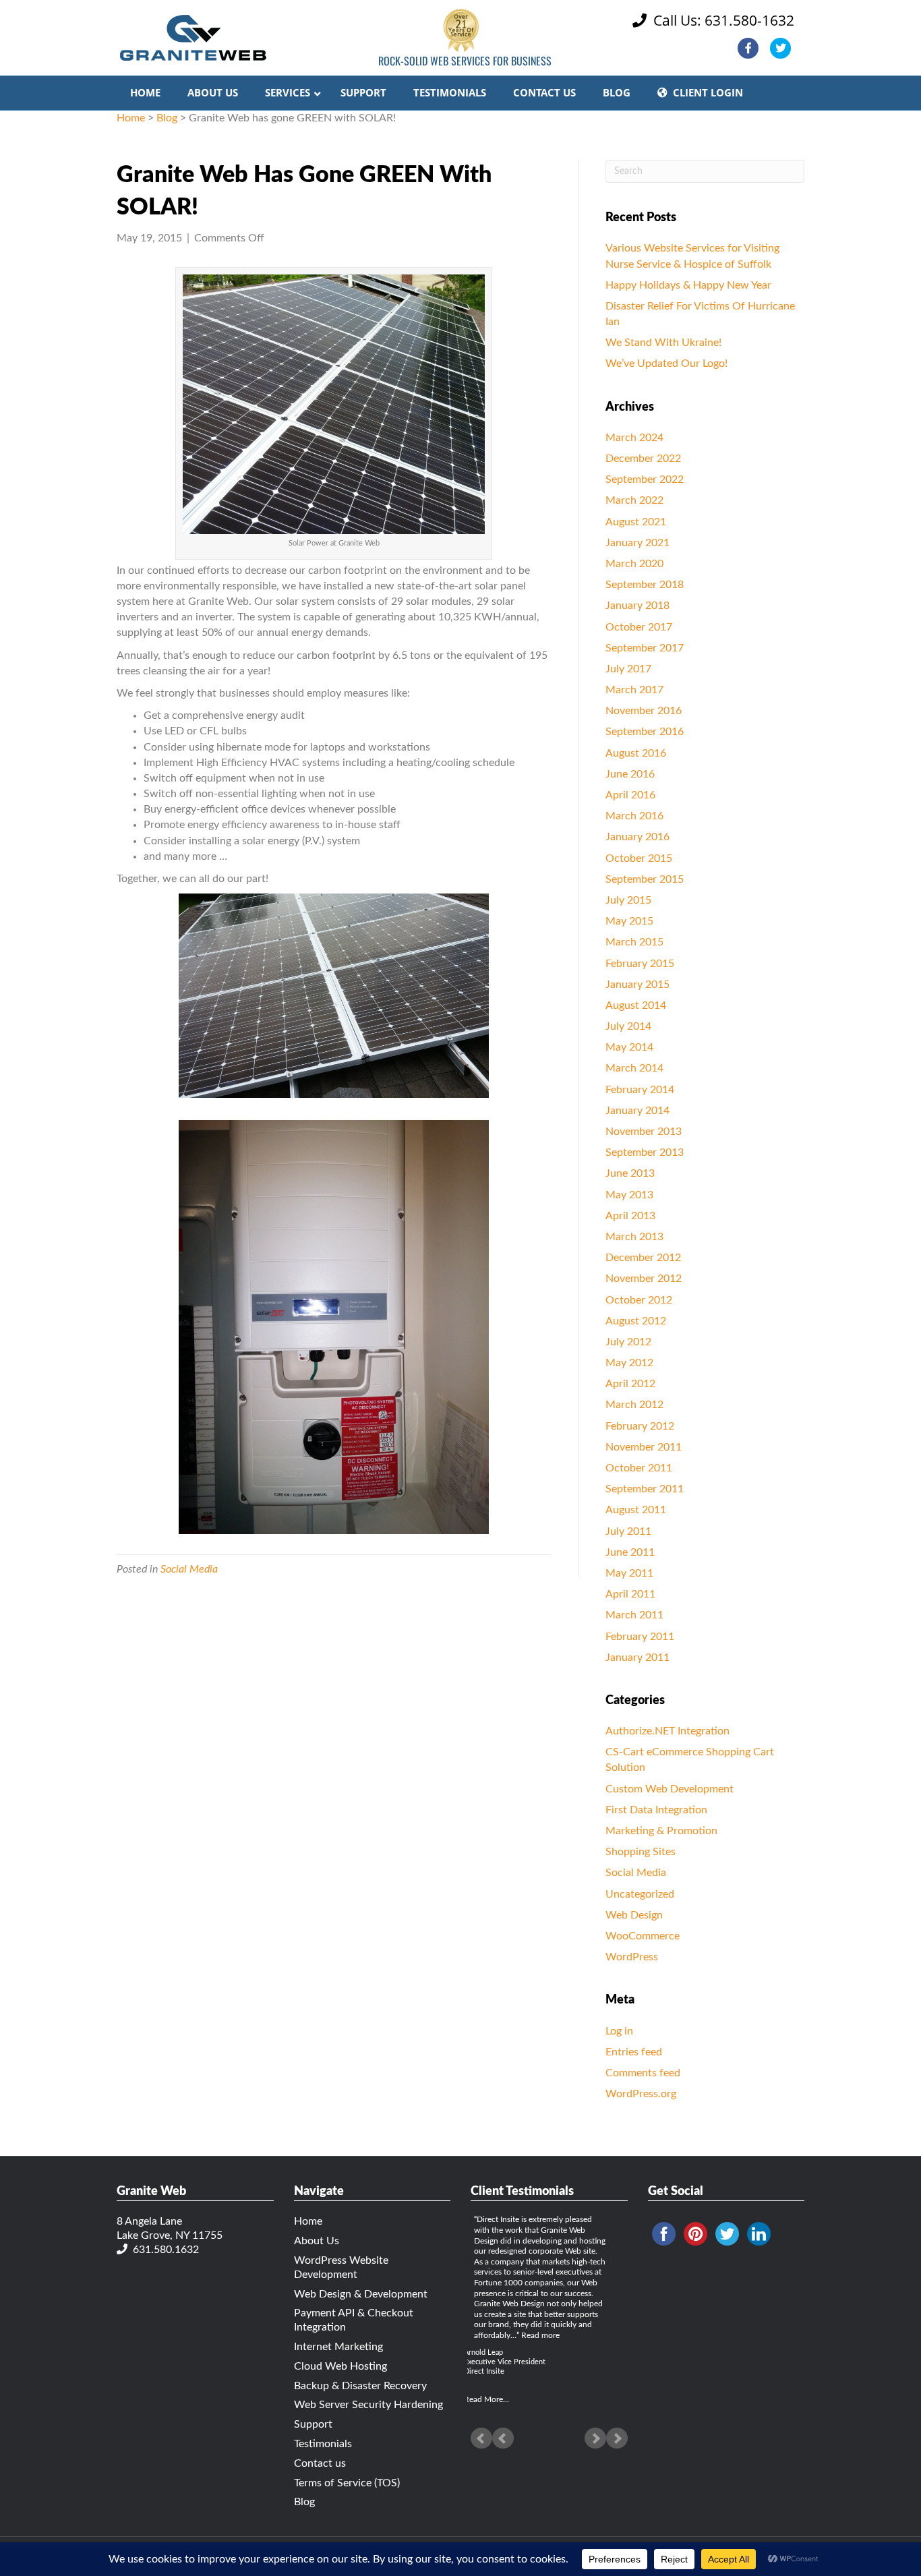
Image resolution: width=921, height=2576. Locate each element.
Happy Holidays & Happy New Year (688, 285)
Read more (540, 2335)
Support (313, 2424)
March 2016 (634, 816)
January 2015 (637, 985)
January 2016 (637, 837)
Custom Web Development (670, 1789)
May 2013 (629, 1195)
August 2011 (636, 1510)
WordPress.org (641, 2094)
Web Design (634, 1915)
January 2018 (637, 606)
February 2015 (640, 964)
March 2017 (634, 690)
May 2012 (629, 1363)
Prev (481, 2438)
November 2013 (644, 1132)
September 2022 (645, 479)
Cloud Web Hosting (340, 2366)
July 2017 (628, 669)
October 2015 (639, 858)
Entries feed (634, 2052)
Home (131, 118)
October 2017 (639, 627)
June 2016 (630, 774)
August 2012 (636, 1321)
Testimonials (323, 2444)
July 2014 (628, 1026)
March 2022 (634, 500)
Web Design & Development (361, 2294)
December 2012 (643, 1258)
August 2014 (636, 1005)
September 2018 (645, 585)
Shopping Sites (641, 1852)
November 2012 (644, 1279)
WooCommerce (643, 1936)
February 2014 (640, 1090)
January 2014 (637, 1111)
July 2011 (628, 1531)
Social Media (189, 1569)
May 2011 (629, 1573)
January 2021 (637, 543)
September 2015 (645, 879)
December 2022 (643, 459)
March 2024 (634, 438)
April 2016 (630, 795)
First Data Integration (656, 1810)
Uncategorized (640, 1894)
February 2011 (640, 1637)
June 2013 (630, 1173)
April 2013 (630, 1216)
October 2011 (639, 1468)
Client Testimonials (522, 2192)
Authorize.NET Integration (667, 1731)
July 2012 (628, 1342)
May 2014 (629, 1047)
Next (617, 2438)
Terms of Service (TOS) (347, 2483)
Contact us (320, 2463)
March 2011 (634, 1615)
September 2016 (645, 732)
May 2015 (629, 921)
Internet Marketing (338, 2347)
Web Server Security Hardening (368, 2405)
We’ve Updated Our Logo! (666, 363)
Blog (167, 118)
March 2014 (634, 1068)
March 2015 (634, 942)
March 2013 (634, 1237)
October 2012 (639, 1300)
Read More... (486, 2399)
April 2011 (630, 1594)
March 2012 (634, 1405)
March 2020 (634, 564)
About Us (317, 2241)
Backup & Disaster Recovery (360, 2386)
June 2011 (630, 1552)
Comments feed (643, 2073)
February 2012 (640, 1426)
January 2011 (637, 1658)
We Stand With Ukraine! (663, 343)
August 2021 (636, 522)
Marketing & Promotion (661, 1831)
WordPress (632, 1957)
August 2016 (636, 753)
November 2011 (644, 1447)
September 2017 (645, 648)
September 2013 (645, 1152)
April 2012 (630, 1384)
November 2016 (644, 711)
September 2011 (645, 1489)
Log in (619, 2031)
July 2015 (628, 900)
